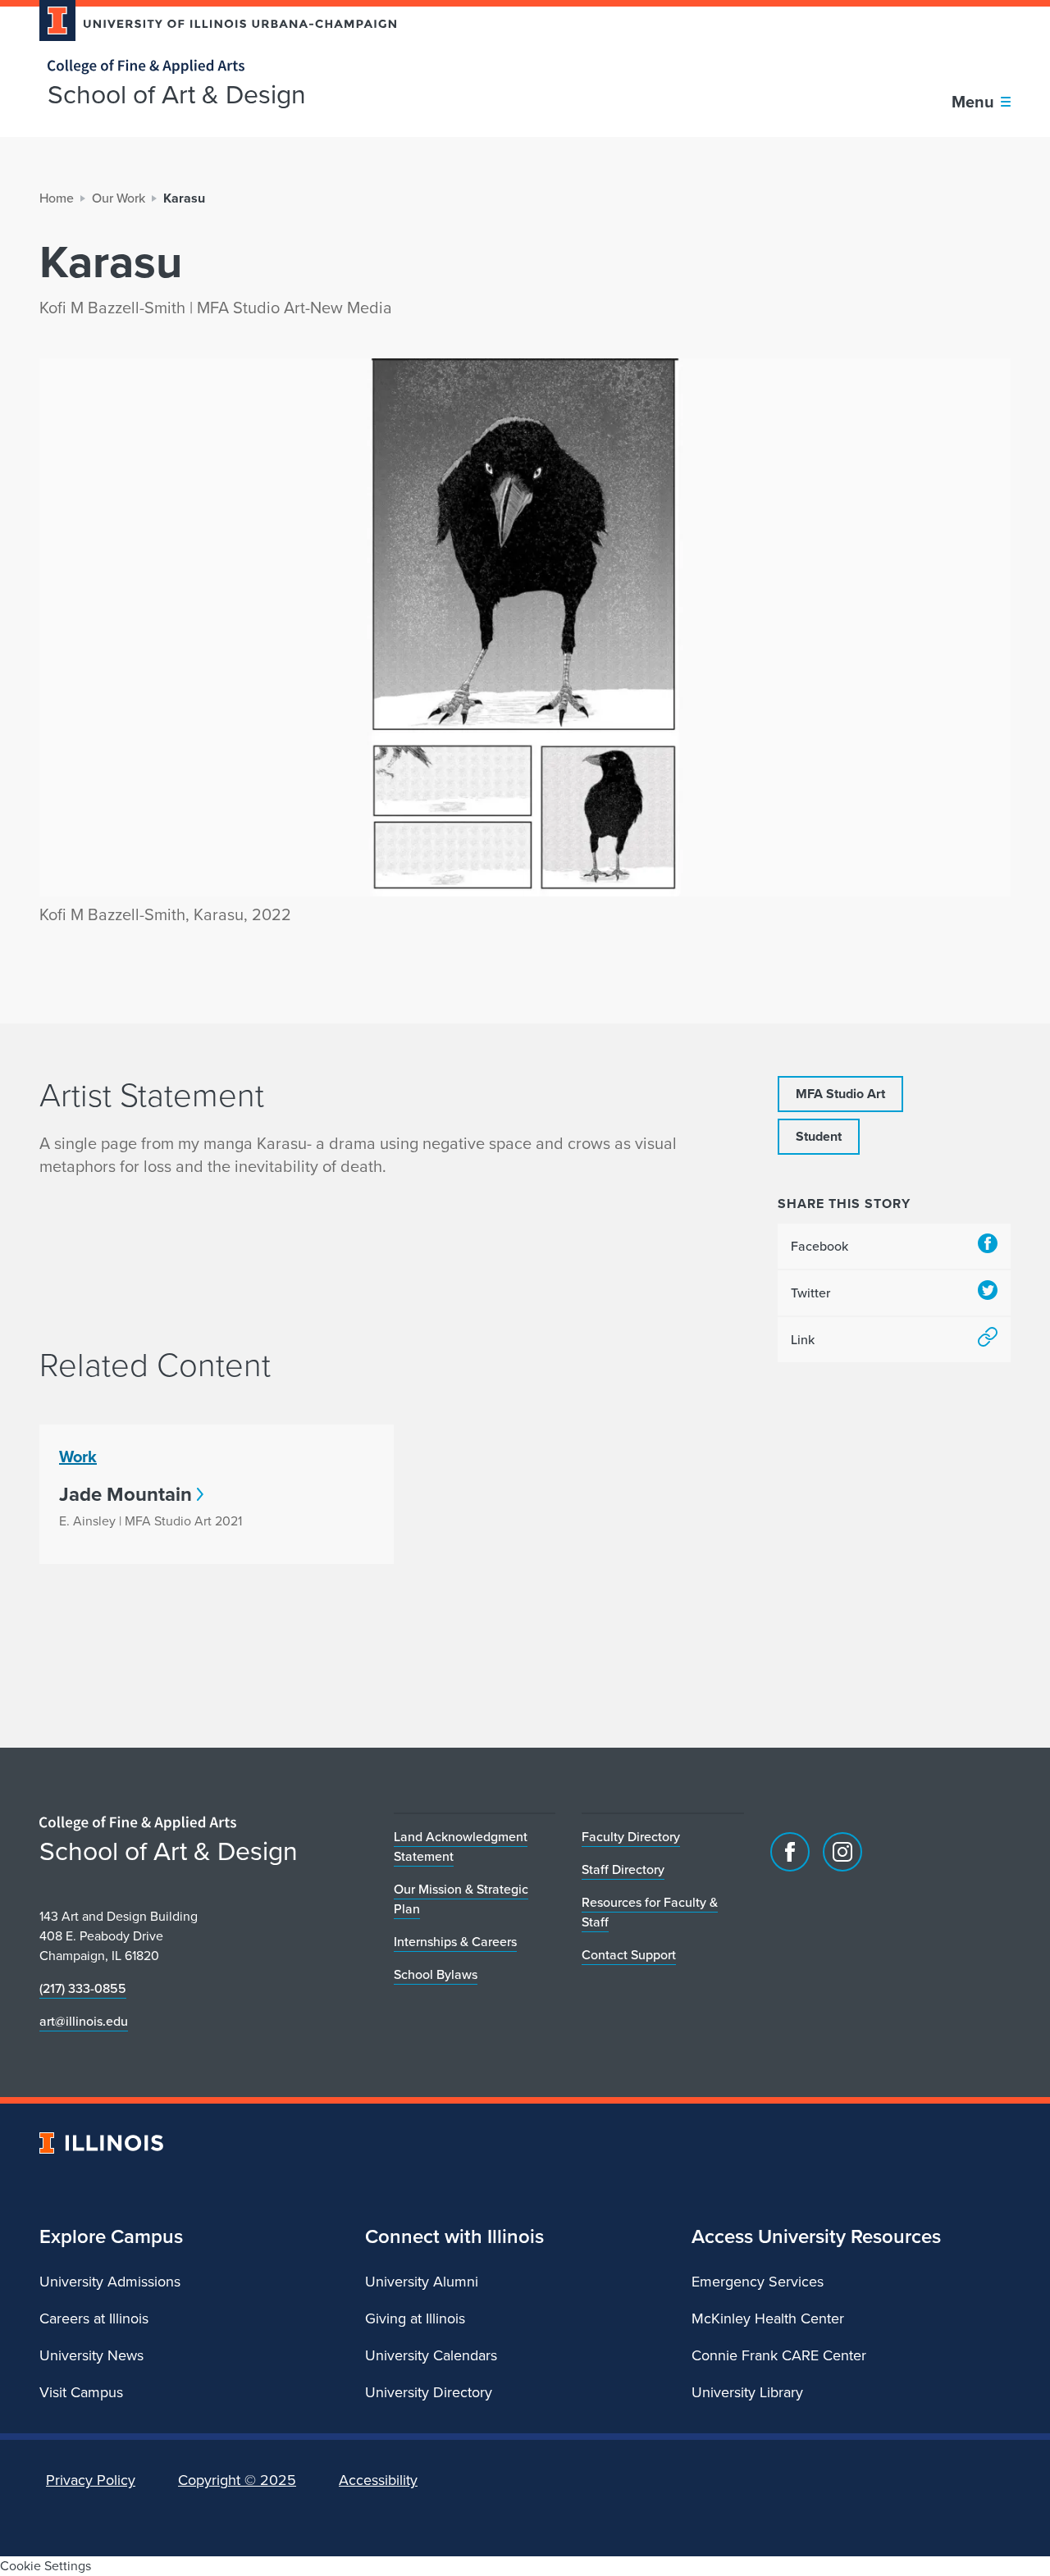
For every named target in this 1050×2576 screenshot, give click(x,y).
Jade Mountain (126, 1494)
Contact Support (629, 1955)
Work (78, 1457)
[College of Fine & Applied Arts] (212, 67)
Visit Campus (81, 2392)
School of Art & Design (177, 94)
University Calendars (431, 2355)
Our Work (119, 198)
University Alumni (422, 2282)
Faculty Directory (631, 1837)
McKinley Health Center (768, 2318)
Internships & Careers (455, 1942)
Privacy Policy (91, 2480)
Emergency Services (758, 2282)
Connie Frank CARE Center (779, 2355)
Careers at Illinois (94, 2318)
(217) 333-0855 (83, 1988)
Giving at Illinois (415, 2318)
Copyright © (237, 2480)
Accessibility (378, 2480)
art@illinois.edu (84, 2021)
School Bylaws (436, 1974)
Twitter (810, 1293)
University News (91, 2355)
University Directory (429, 2392)
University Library (747, 2392)
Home (57, 198)
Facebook (819, 1246)
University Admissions (110, 2282)
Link (803, 1340)
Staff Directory (623, 1869)
